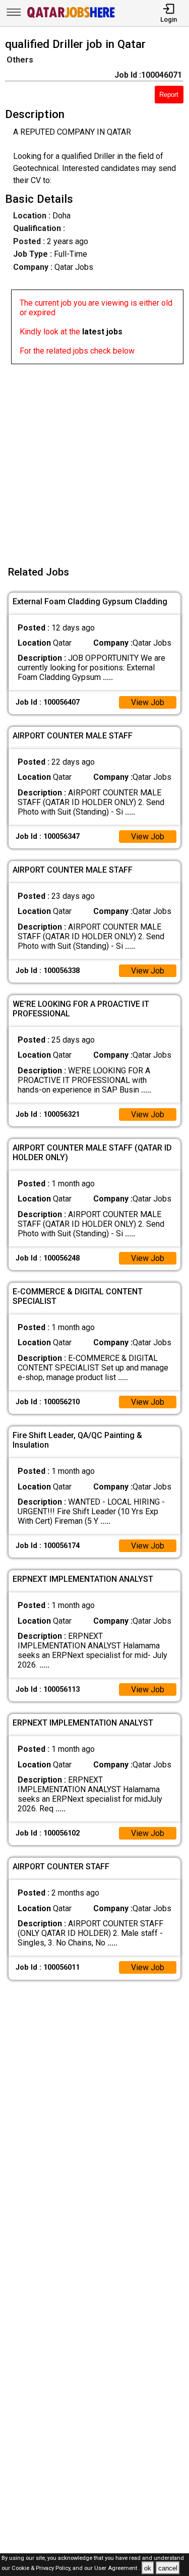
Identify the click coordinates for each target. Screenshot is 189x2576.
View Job (148, 702)
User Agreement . (117, 2569)
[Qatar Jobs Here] (71, 17)
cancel (168, 2568)
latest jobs (102, 332)
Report (169, 95)
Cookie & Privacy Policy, (42, 2569)
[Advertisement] (94, 459)
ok (148, 2568)
